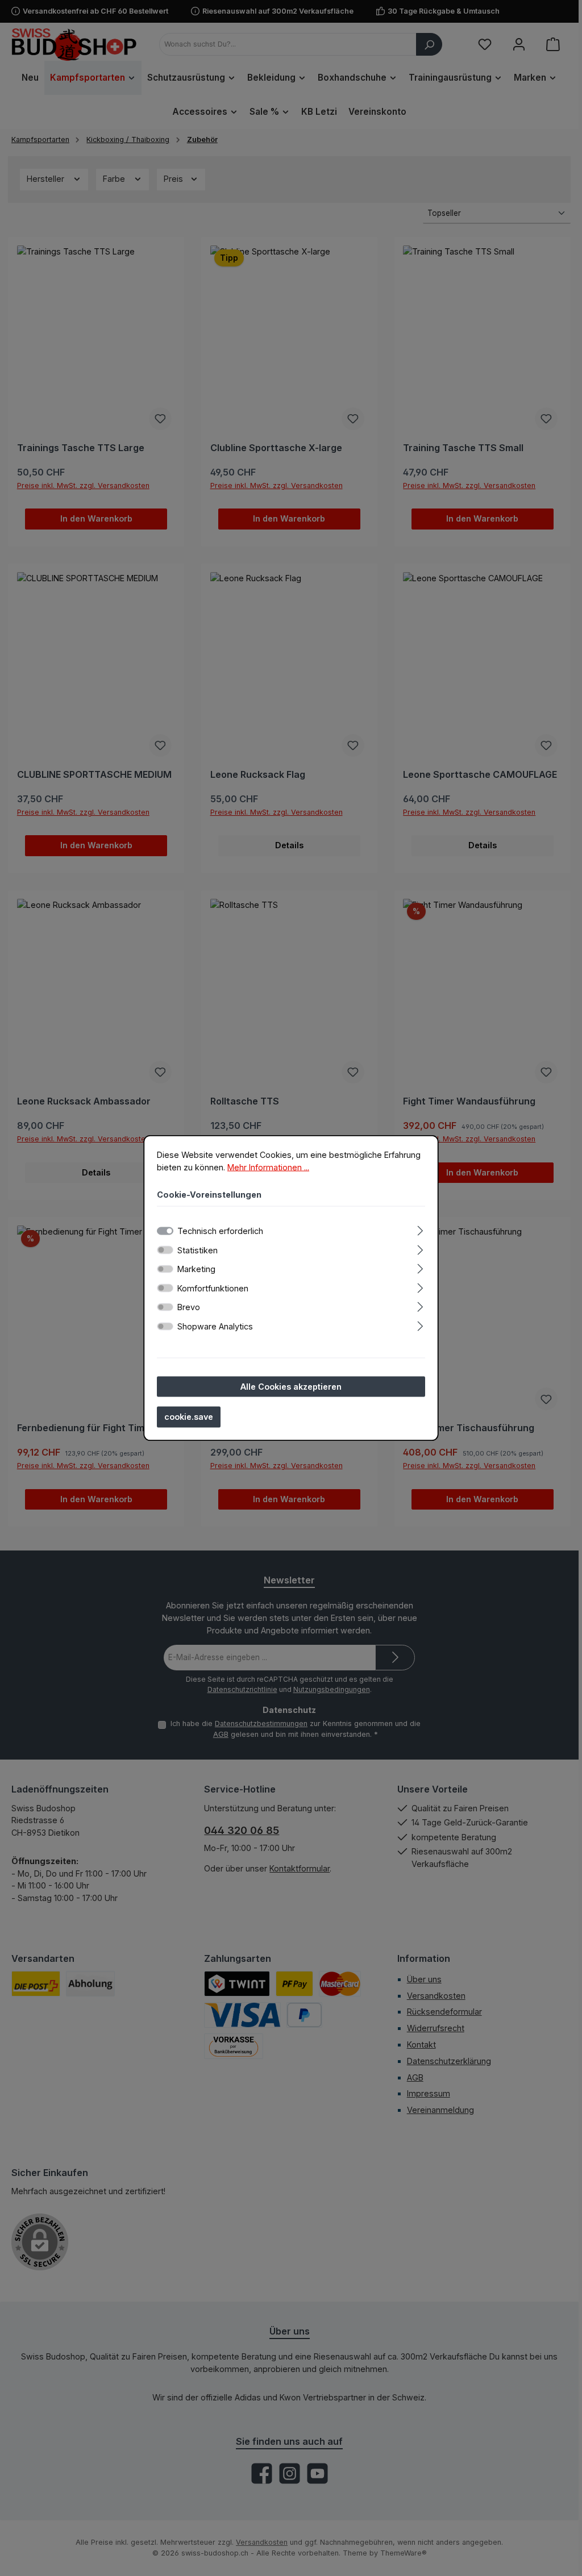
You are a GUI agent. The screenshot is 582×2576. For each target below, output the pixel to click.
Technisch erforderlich (220, 1230)
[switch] (165, 1250)
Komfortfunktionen (213, 1288)
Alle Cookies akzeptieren (291, 1386)
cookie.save (189, 1417)
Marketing (196, 1269)
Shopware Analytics (215, 1326)
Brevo (189, 1307)
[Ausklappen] (420, 1229)
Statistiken (198, 1250)
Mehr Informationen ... (268, 1167)
